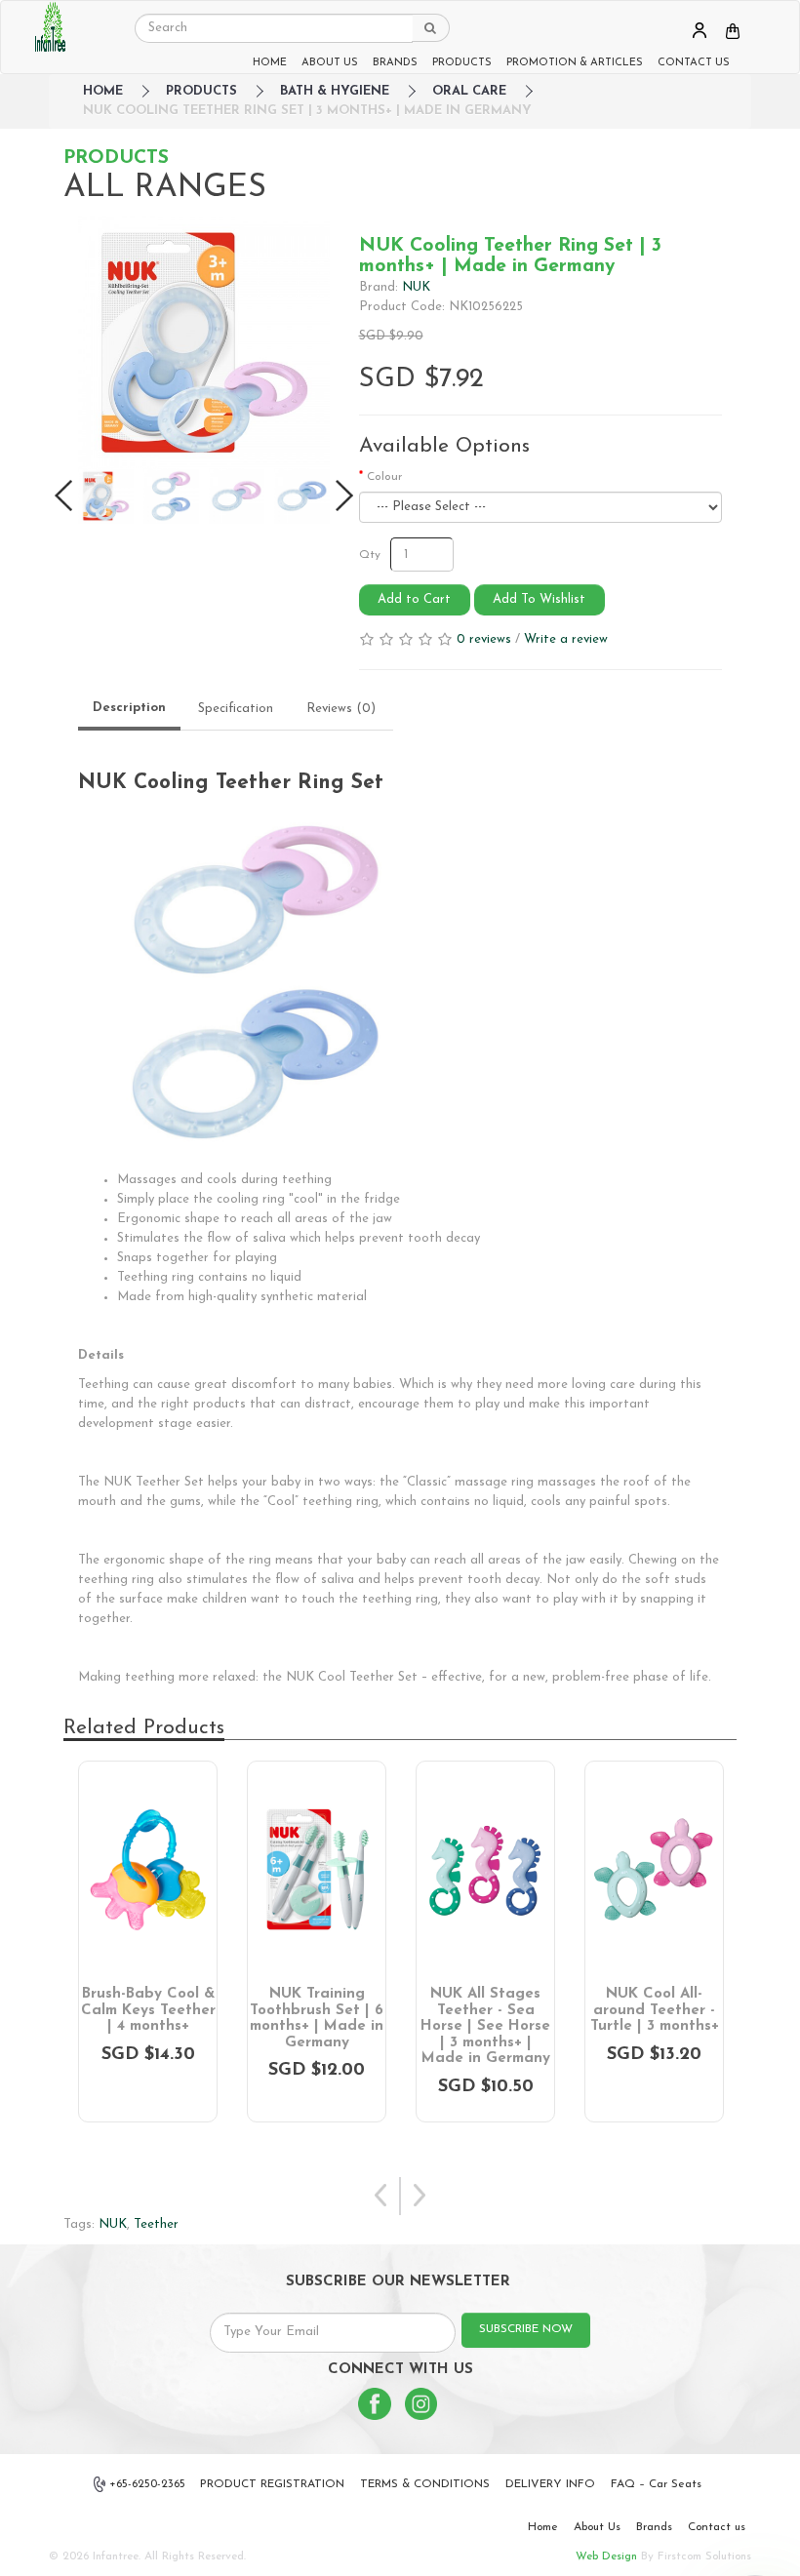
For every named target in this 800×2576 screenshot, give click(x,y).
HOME (270, 63)
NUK (416, 287)
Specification (236, 709)
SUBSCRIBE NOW (526, 2329)
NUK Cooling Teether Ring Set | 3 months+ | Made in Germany (307, 111)
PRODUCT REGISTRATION (272, 2484)
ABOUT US (330, 63)
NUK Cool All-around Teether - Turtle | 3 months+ (655, 2010)
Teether (156, 2224)
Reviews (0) (341, 709)
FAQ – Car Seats (656, 2484)
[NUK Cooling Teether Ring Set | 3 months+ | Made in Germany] (204, 342)
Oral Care (469, 91)
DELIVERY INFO (550, 2484)
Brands (654, 2527)
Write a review (566, 639)
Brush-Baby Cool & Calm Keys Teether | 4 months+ (148, 2010)
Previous (381, 2196)
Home (543, 2527)
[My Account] (700, 30)
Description (129, 708)
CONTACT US (694, 63)
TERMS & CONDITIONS (425, 2484)
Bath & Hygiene (335, 91)
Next (419, 2196)
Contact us (717, 2527)
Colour (384, 477)
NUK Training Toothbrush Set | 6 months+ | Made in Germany (317, 2019)
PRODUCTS (462, 63)
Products (201, 91)
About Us (597, 2527)
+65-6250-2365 (147, 2484)
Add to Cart (414, 599)
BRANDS (395, 63)
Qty (370, 555)
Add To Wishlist (539, 599)
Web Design (606, 2556)
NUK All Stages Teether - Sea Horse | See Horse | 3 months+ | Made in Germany (485, 2026)
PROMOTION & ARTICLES (575, 63)
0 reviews (484, 639)
